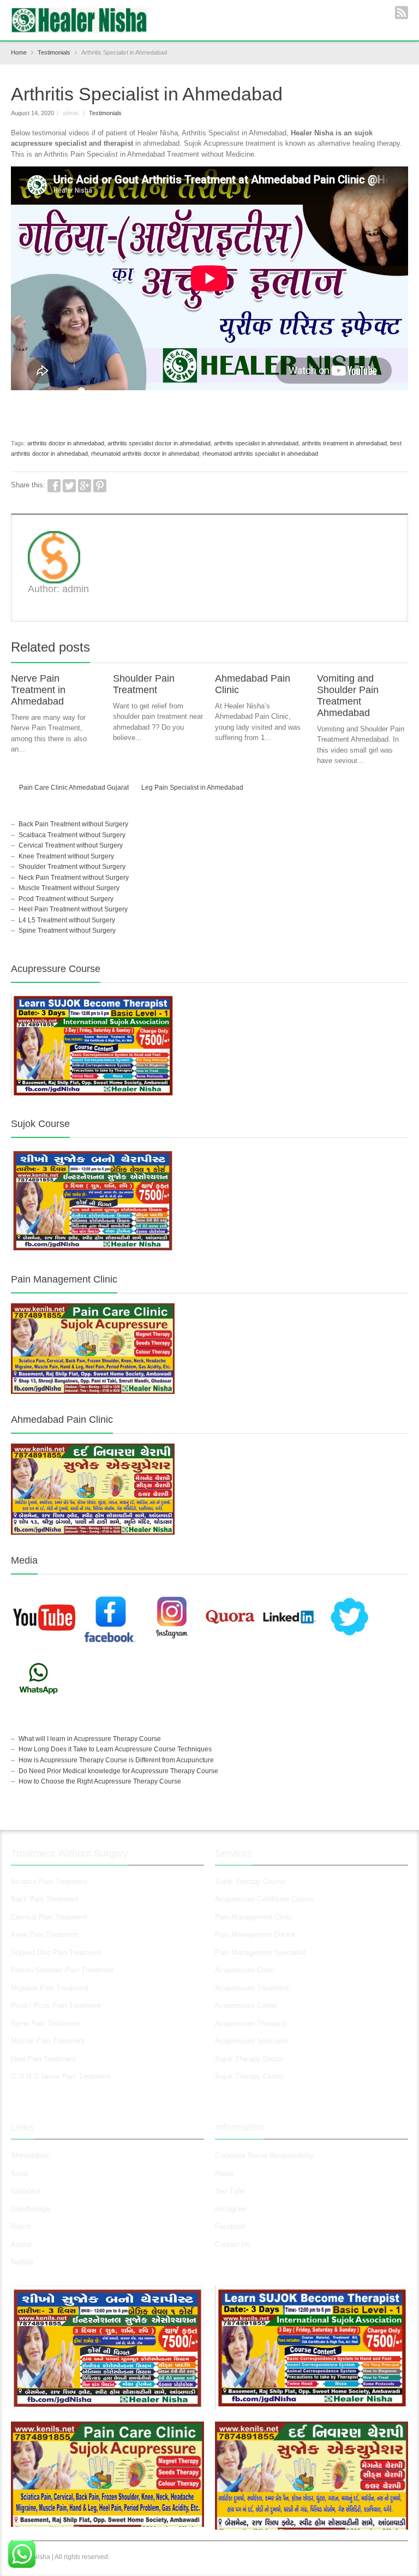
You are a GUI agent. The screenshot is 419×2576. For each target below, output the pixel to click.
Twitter (69, 486)
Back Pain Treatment (44, 1899)
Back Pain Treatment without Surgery (73, 824)
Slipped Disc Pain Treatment (56, 1952)
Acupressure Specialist (252, 2041)
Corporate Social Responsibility (264, 2155)
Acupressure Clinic (245, 1970)
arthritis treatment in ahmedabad (344, 443)
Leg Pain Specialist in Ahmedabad (192, 788)
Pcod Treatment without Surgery (66, 899)
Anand (21, 2244)
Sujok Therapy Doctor (249, 2059)
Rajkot (21, 2226)
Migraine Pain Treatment (50, 1988)
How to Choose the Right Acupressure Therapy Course (100, 1781)
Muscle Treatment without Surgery (69, 888)
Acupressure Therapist (251, 2023)
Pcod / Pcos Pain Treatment (56, 2005)
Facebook (54, 486)
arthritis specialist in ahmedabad (256, 443)
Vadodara (26, 2191)
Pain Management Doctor (255, 1934)
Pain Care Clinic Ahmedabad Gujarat (74, 788)
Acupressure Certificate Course (264, 1899)
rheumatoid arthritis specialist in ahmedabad (260, 454)
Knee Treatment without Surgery (66, 856)
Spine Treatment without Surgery (67, 931)
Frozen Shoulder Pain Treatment (62, 1970)
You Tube (230, 2191)
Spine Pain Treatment (45, 2023)
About (224, 2173)
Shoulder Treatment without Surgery (72, 867)
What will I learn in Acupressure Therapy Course (90, 1739)
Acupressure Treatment (252, 1988)
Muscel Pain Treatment (48, 2041)
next (402, 649)
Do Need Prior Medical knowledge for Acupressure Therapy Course (118, 1771)
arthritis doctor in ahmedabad (66, 443)
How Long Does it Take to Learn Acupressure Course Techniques (115, 1749)
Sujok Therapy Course (250, 1882)
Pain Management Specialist (260, 1952)
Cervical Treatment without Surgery (71, 845)
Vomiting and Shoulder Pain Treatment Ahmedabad (348, 696)
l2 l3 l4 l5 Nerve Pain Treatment (61, 2076)
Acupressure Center (246, 2005)
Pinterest (100, 486)
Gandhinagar (31, 2209)
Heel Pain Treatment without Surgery (73, 909)
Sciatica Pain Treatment (49, 1882)
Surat (19, 2173)
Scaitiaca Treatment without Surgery (72, 835)
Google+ (85, 486)
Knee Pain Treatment (44, 1934)
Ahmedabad (30, 2155)
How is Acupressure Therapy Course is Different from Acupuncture (116, 1760)
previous (390, 649)
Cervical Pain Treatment (49, 1917)
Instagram (232, 2209)
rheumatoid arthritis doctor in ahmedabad (145, 454)
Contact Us (233, 2244)
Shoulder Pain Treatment (144, 684)
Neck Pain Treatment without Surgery (74, 878)
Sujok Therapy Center (249, 2076)
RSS (402, 13)
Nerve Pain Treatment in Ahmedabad (38, 690)
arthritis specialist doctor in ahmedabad (159, 443)
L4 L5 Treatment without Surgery (67, 920)
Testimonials (105, 113)
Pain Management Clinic (253, 1917)
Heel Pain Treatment (43, 2059)
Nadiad (23, 2262)
